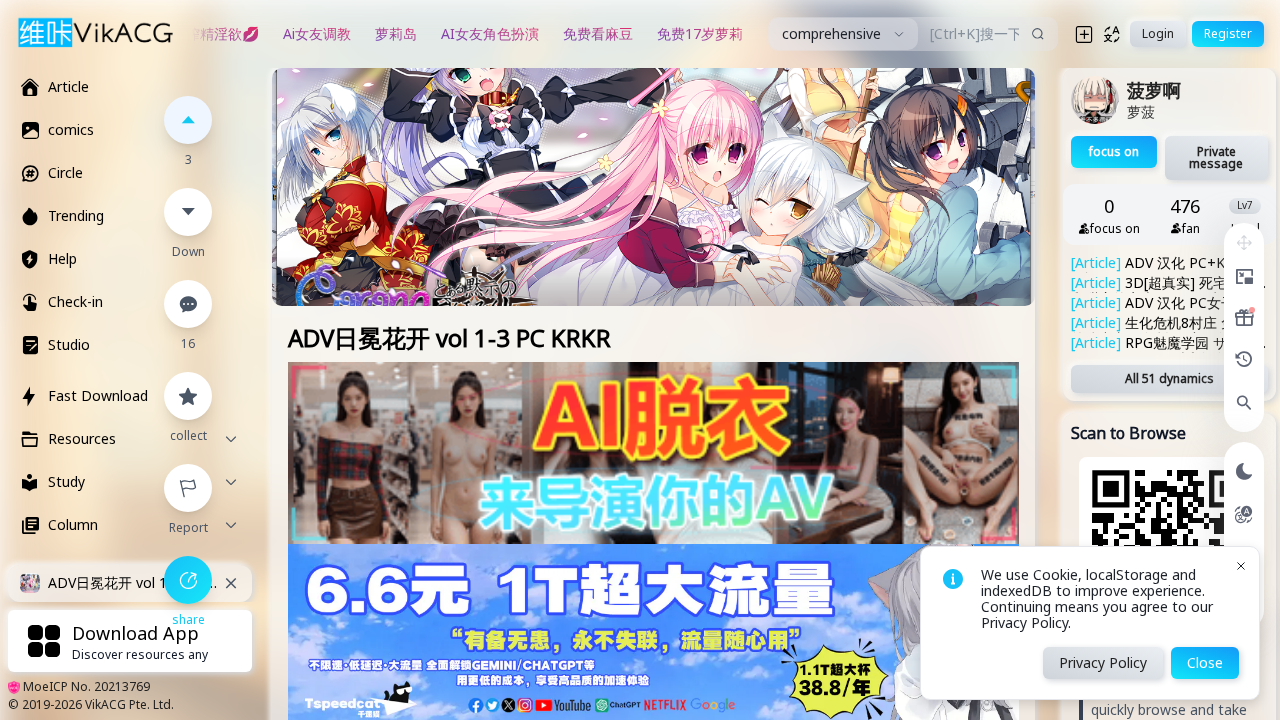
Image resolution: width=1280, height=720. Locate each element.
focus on (1114, 151)
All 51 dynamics (1169, 378)
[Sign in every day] (1244, 318)
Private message (1216, 157)
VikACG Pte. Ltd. (129, 704)
